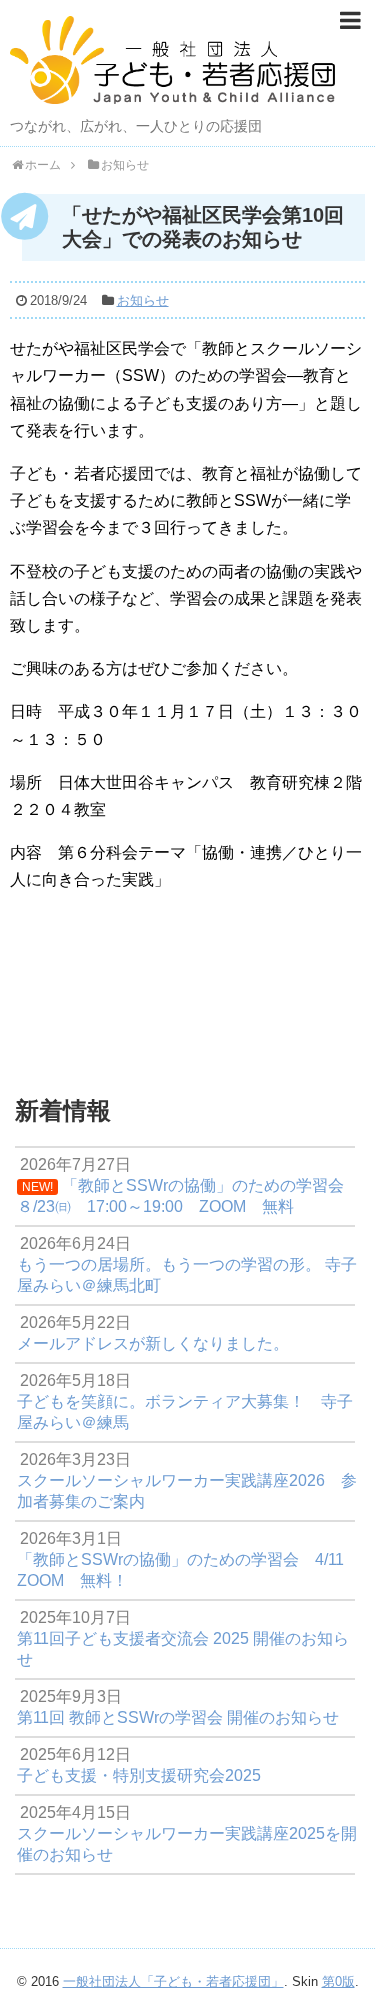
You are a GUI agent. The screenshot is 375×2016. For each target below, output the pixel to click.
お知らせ (143, 300)
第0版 (338, 1981)
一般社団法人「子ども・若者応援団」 (173, 1981)
